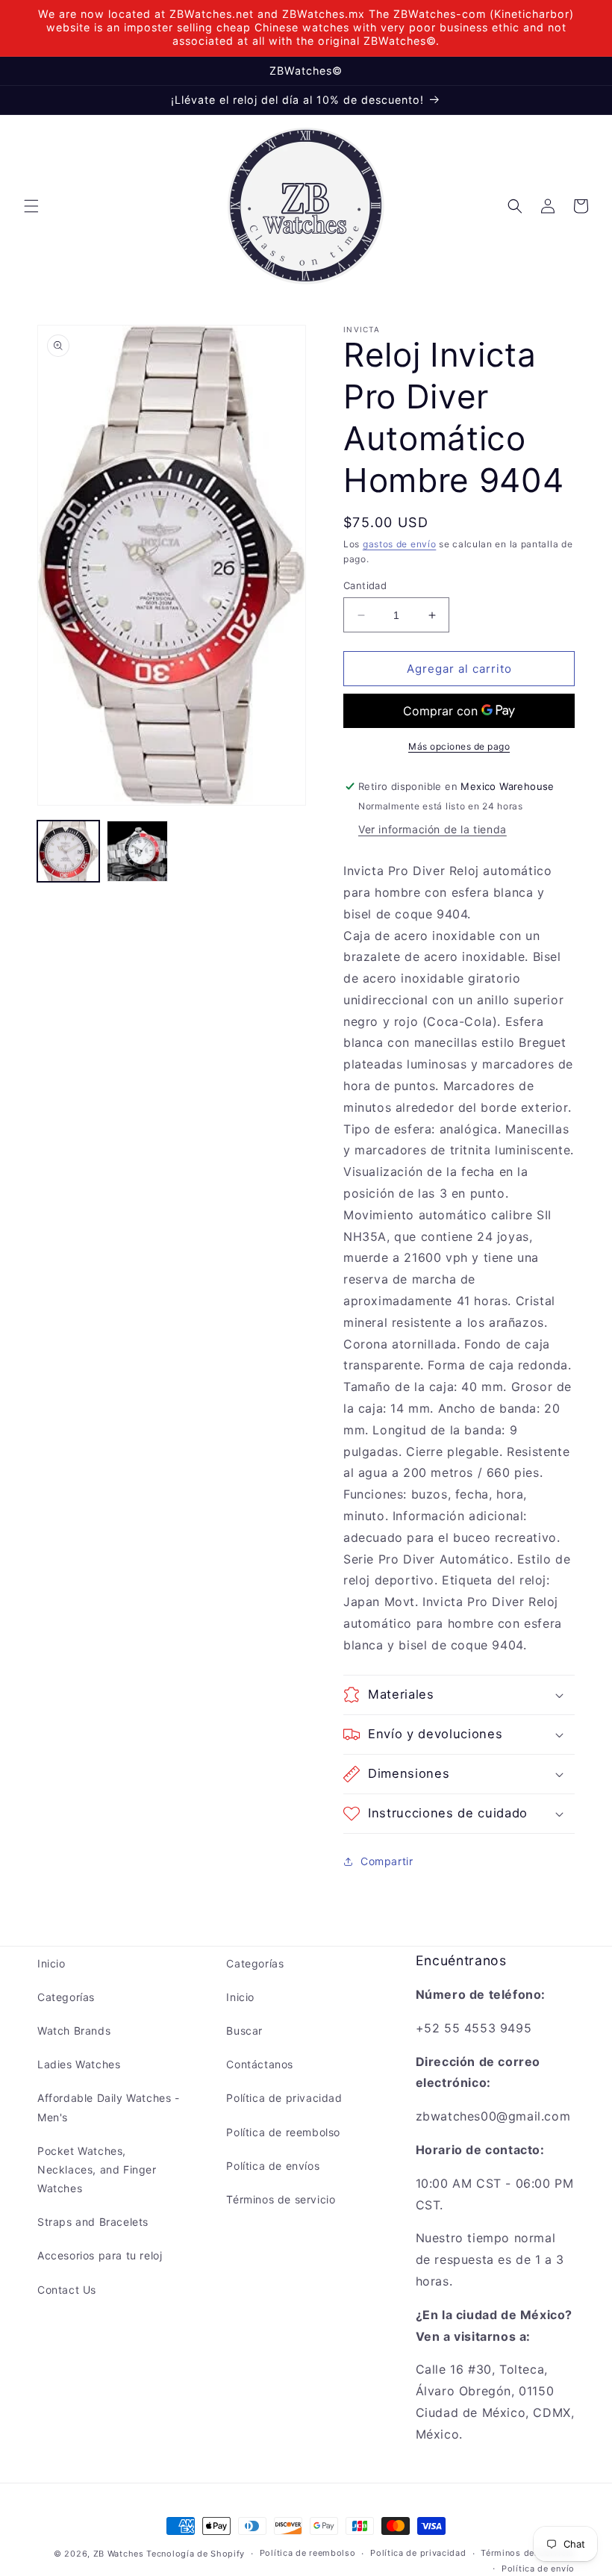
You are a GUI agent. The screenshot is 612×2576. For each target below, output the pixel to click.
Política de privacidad (284, 2098)
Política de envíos (273, 2166)
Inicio (51, 1963)
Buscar (244, 2031)
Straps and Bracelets (93, 2222)
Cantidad (365, 585)
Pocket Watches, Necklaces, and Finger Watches (97, 2169)
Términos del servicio (528, 2553)
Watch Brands (74, 2031)
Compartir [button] (387, 1861)
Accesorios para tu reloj (100, 2255)
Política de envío (538, 2569)
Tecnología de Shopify (196, 2554)
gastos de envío (400, 544)
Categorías (66, 1997)
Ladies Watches (79, 2064)
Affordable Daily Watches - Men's (109, 2107)
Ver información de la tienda (433, 829)
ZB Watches (119, 2554)
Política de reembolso (283, 2132)
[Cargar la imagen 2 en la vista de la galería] (138, 852)
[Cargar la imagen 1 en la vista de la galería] (68, 852)
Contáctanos (260, 2064)
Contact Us (67, 2290)
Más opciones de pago (459, 746)
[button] (31, 206)
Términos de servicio (281, 2199)
